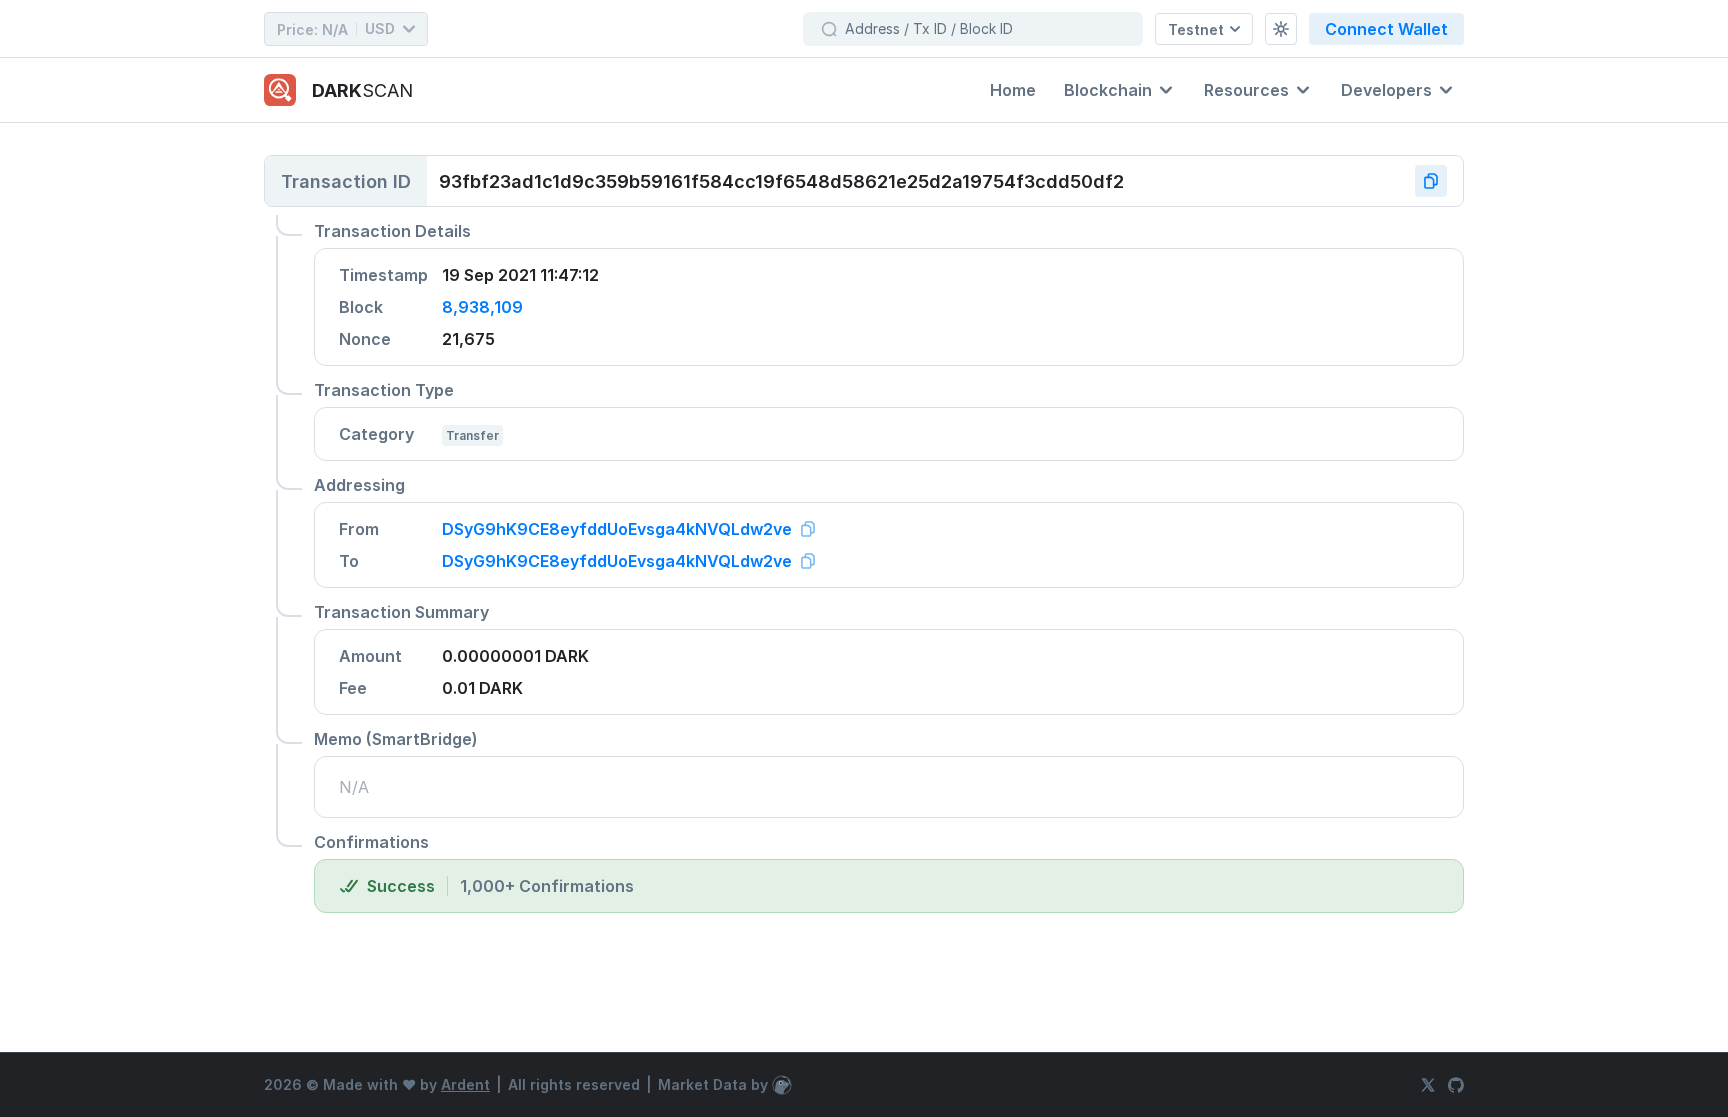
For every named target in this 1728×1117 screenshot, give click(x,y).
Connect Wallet (1386, 29)
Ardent (465, 1084)
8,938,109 (482, 307)
